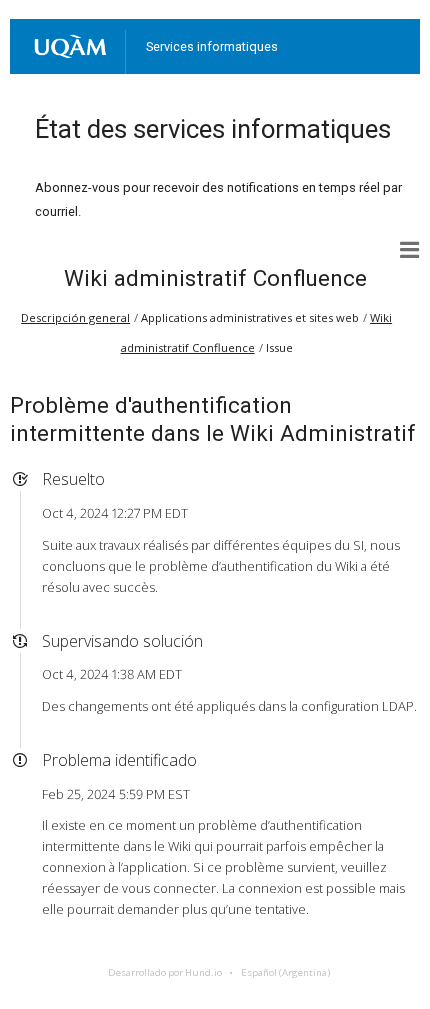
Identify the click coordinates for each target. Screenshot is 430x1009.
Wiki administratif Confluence (215, 278)
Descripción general (75, 317)
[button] (410, 250)
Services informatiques (212, 46)
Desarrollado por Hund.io (165, 972)
